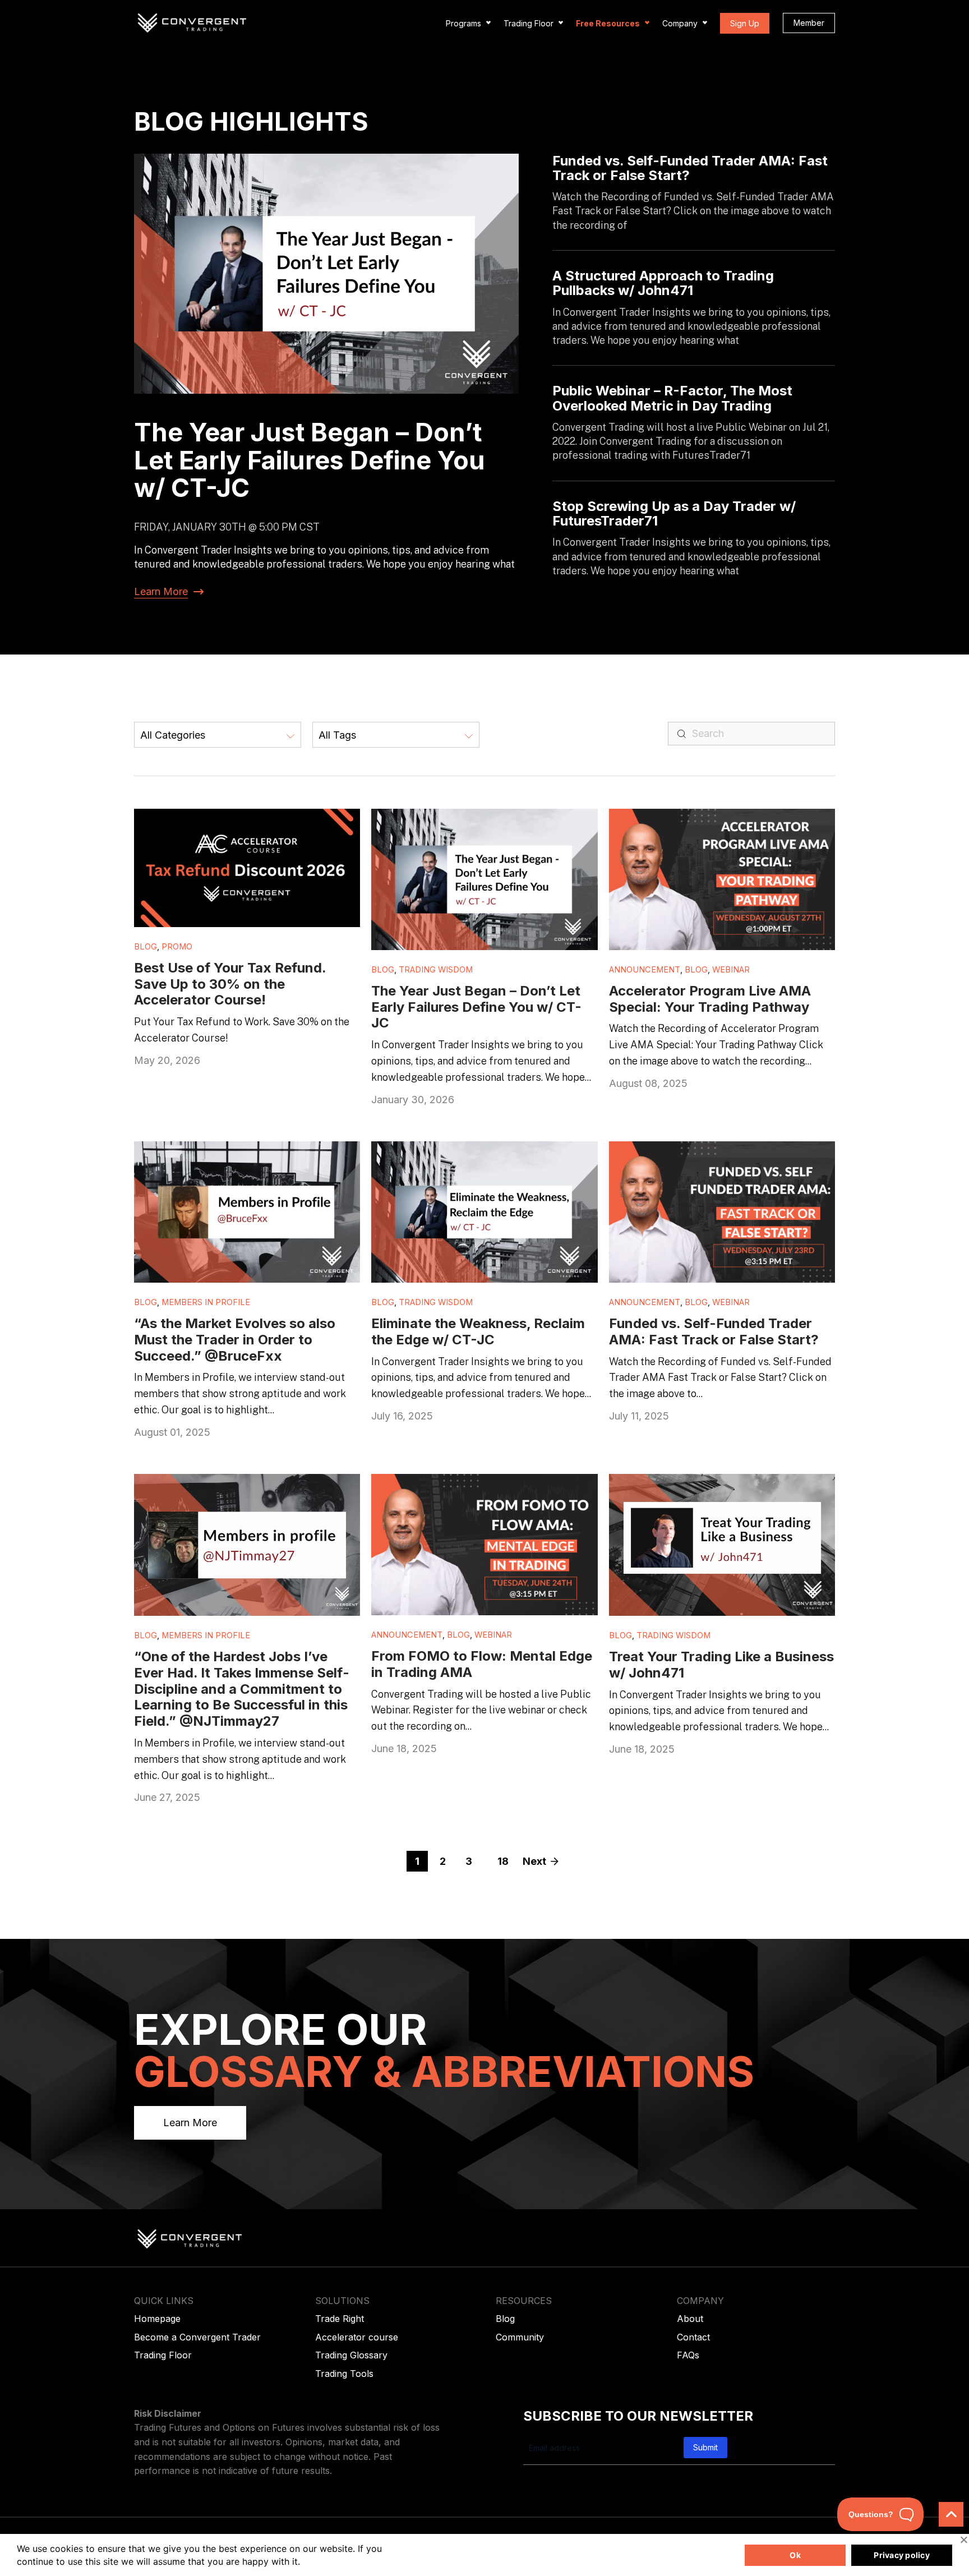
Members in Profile (206, 1302)
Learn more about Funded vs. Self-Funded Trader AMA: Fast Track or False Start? (707, 1153)
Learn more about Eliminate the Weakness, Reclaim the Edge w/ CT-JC (470, 1153)
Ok (795, 2555)
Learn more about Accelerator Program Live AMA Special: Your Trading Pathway (711, 821)
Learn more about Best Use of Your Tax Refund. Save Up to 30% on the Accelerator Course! (246, 821)
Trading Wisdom (436, 970)
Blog (146, 947)
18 (503, 1861)
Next (534, 1861)
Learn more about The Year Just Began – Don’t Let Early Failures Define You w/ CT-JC (480, 821)
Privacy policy (902, 2555)
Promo (177, 947)
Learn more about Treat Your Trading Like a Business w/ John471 (710, 1486)
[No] (963, 2540)
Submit (705, 2447)
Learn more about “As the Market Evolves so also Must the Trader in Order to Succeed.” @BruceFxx (238, 1159)
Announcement (645, 970)
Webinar (731, 970)
